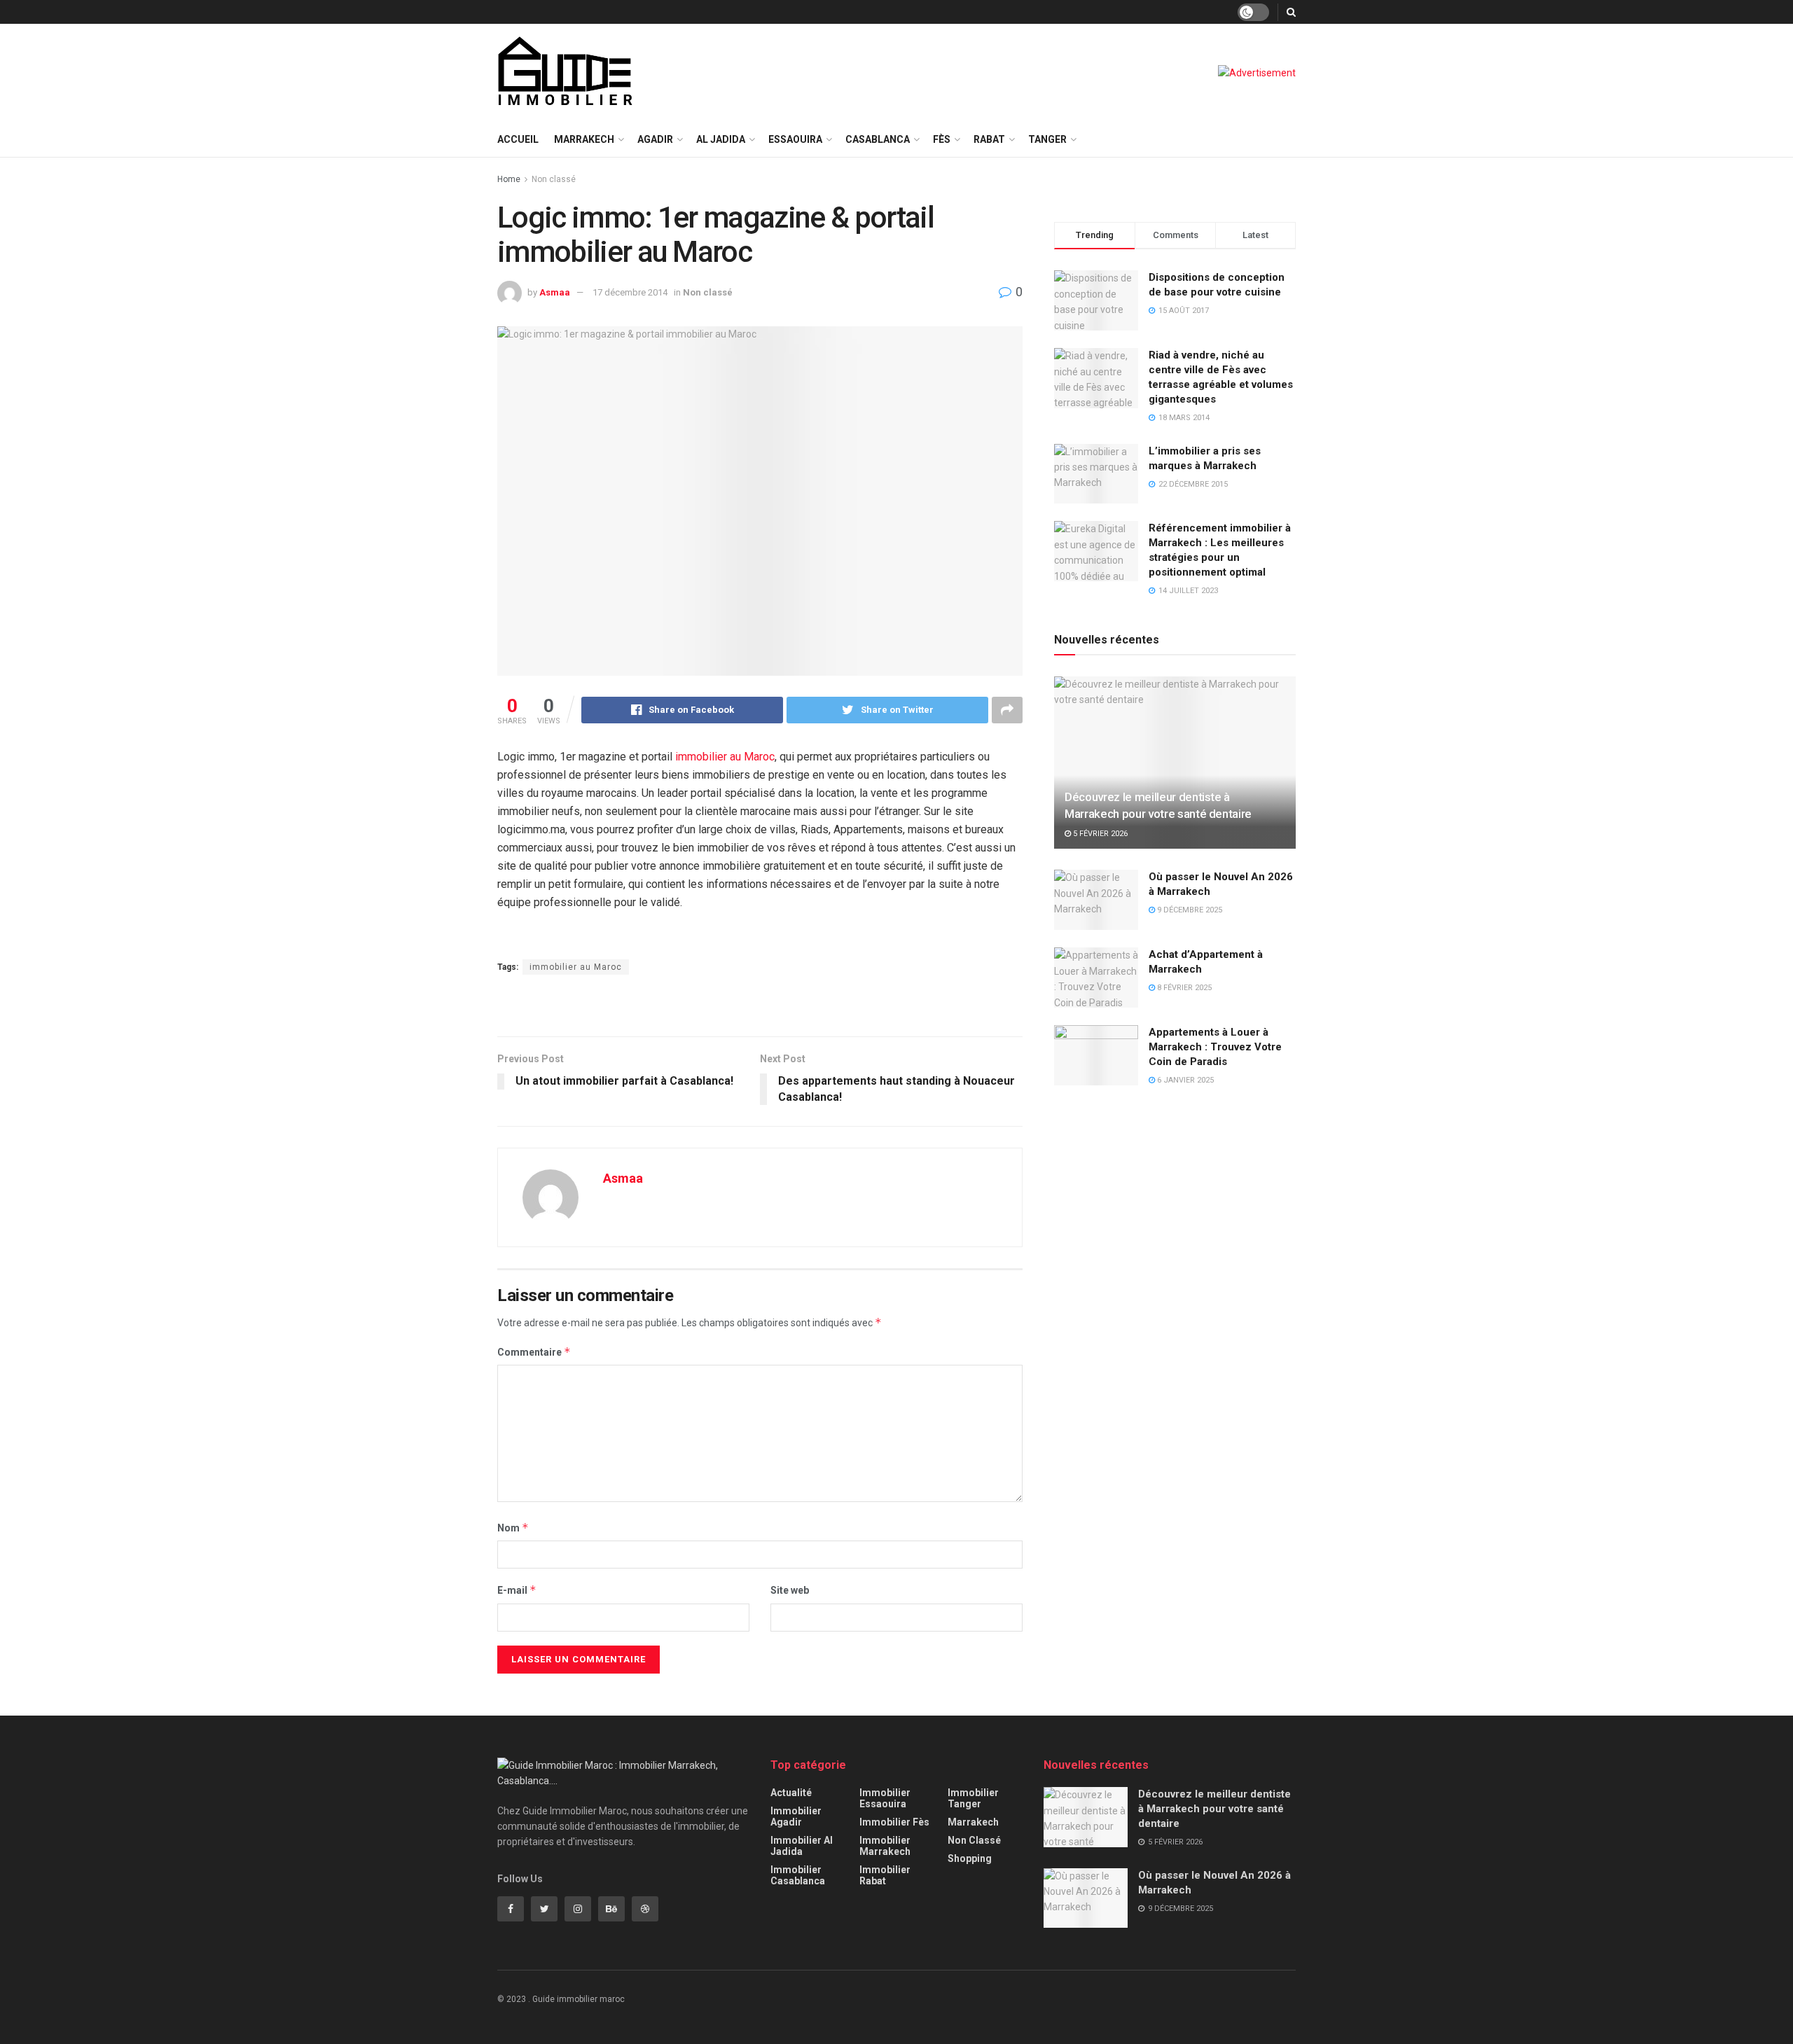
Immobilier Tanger (973, 1798)
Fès (942, 139)
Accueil (518, 139)
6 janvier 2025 (1184, 1080)
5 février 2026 (1099, 834)
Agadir (655, 139)
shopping (970, 1858)
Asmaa (555, 292)
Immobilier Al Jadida (802, 1846)
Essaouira (795, 139)
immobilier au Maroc (725, 757)
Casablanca (878, 139)
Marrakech (584, 139)
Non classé (554, 179)
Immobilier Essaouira (885, 1798)
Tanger (1047, 139)
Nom (513, 1528)
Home (509, 179)
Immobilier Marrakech (885, 1846)
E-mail (517, 1590)
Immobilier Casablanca (798, 1875)
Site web (790, 1590)
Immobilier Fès (894, 1822)
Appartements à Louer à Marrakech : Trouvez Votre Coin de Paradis (1215, 1047)
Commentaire (534, 1352)
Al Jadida (721, 139)
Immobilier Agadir (796, 1816)
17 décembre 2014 (630, 292)
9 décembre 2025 (1189, 910)
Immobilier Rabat (885, 1875)
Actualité (791, 1793)
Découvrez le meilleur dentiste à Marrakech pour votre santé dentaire (1214, 1809)
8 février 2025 (1183, 988)
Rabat (989, 139)
